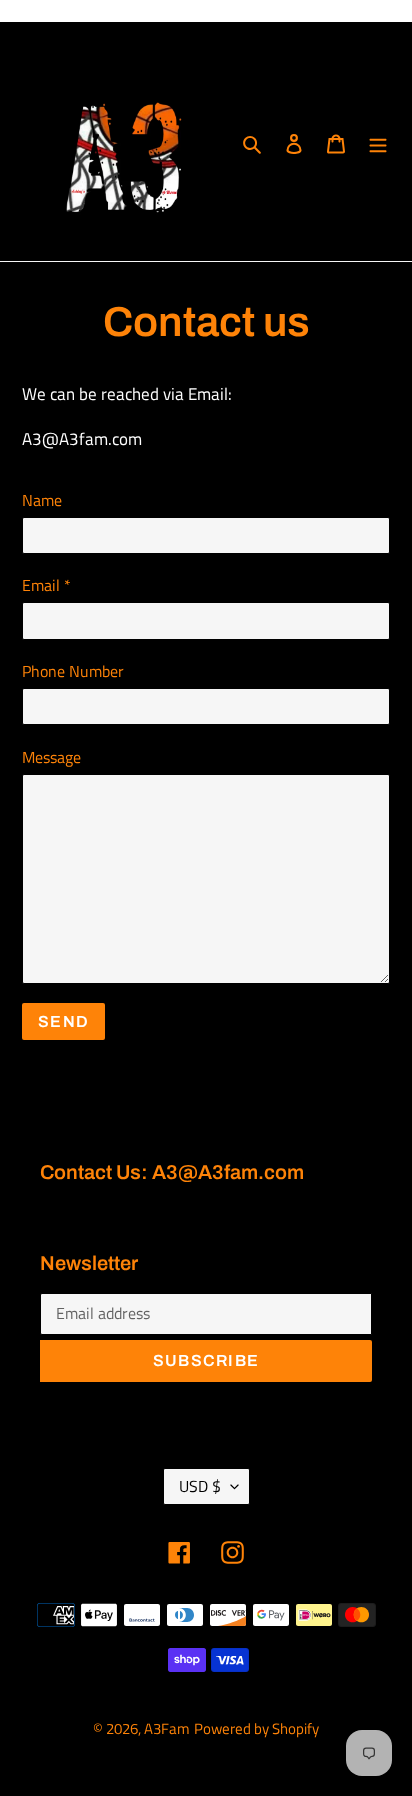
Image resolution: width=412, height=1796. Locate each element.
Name (42, 500)
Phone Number (73, 671)
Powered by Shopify (256, 1728)
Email (46, 585)
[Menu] (378, 141)
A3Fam (167, 1728)
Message (51, 757)
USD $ (200, 1486)
